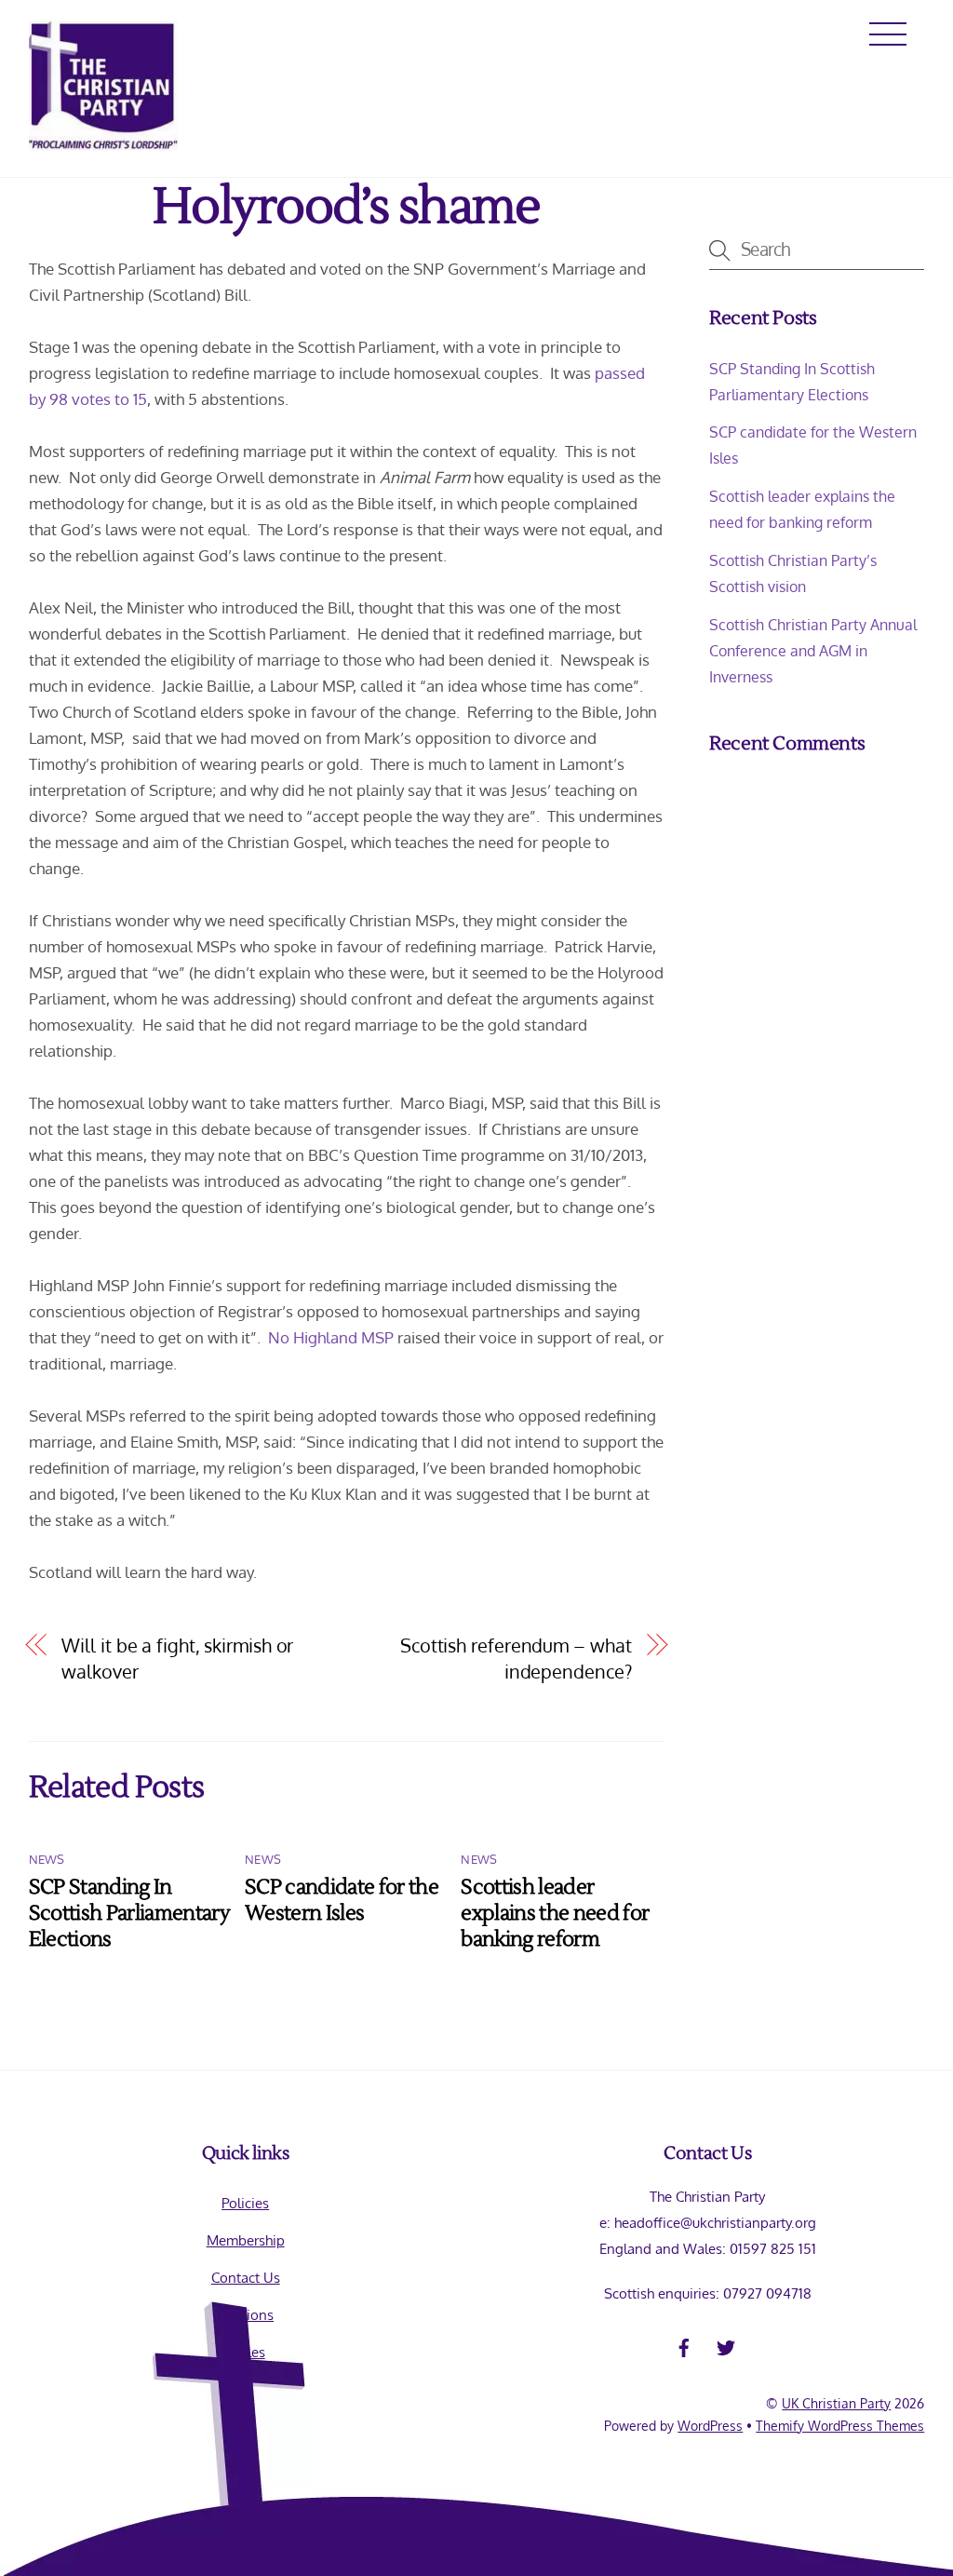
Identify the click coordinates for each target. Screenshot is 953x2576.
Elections (245, 2314)
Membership (246, 2240)
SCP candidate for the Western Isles (342, 1900)
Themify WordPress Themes (840, 2426)
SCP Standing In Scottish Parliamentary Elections (129, 1913)
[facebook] (684, 2344)
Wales (246, 2352)
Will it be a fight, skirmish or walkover (177, 1659)
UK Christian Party (836, 2403)
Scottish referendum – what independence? (516, 1659)
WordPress (710, 2426)
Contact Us (246, 2277)
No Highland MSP (331, 1337)
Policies (245, 2203)
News (47, 1859)
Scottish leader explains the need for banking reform (555, 1913)
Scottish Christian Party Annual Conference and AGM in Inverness (813, 650)
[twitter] (726, 2344)
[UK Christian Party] (103, 142)
